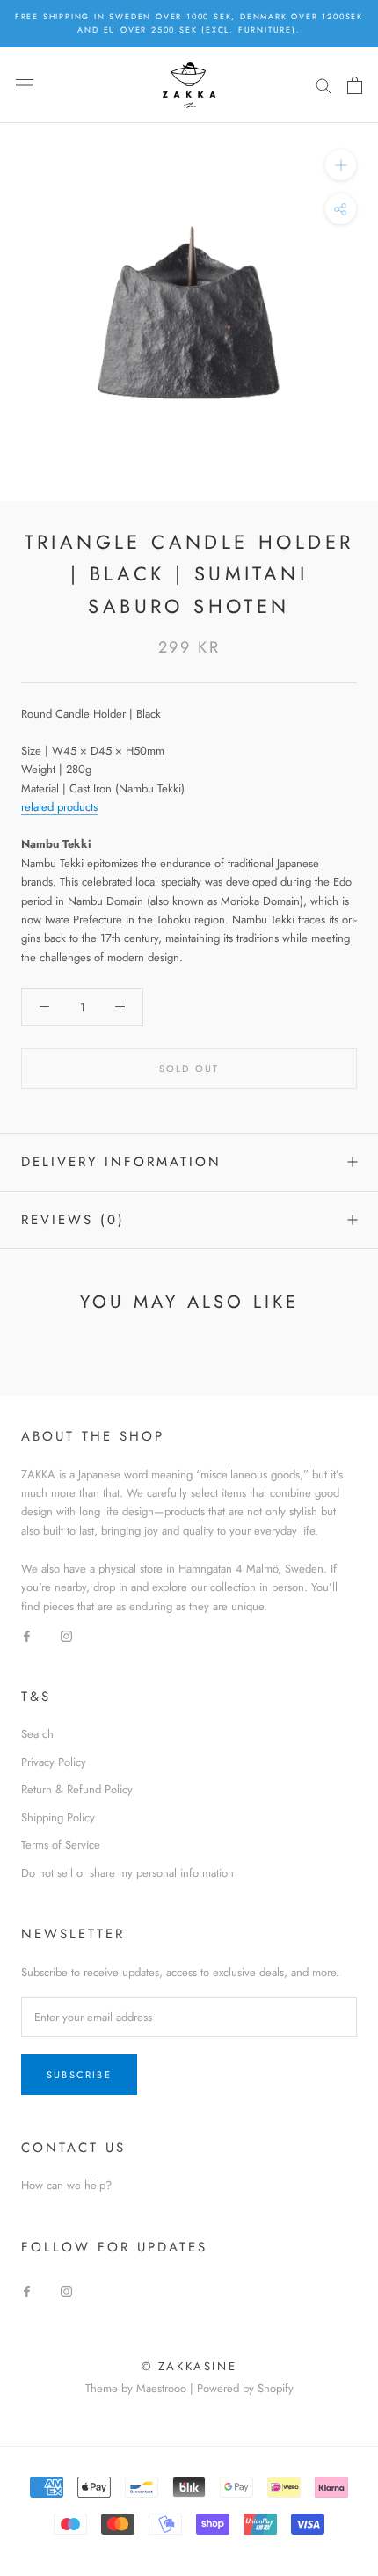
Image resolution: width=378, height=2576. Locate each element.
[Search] (323, 85)
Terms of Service (61, 1845)
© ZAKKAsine (189, 2366)
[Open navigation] (25, 85)
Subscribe (79, 2075)
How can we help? (66, 2185)
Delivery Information (121, 1162)
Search (37, 1734)
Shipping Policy (58, 1817)
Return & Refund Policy (77, 1789)
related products (59, 807)
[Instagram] (66, 1635)
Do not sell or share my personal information (127, 1873)
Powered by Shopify (245, 2388)
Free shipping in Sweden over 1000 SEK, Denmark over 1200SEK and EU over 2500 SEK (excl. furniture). (189, 23)
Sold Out (189, 1069)
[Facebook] (27, 1635)
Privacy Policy (54, 1762)
